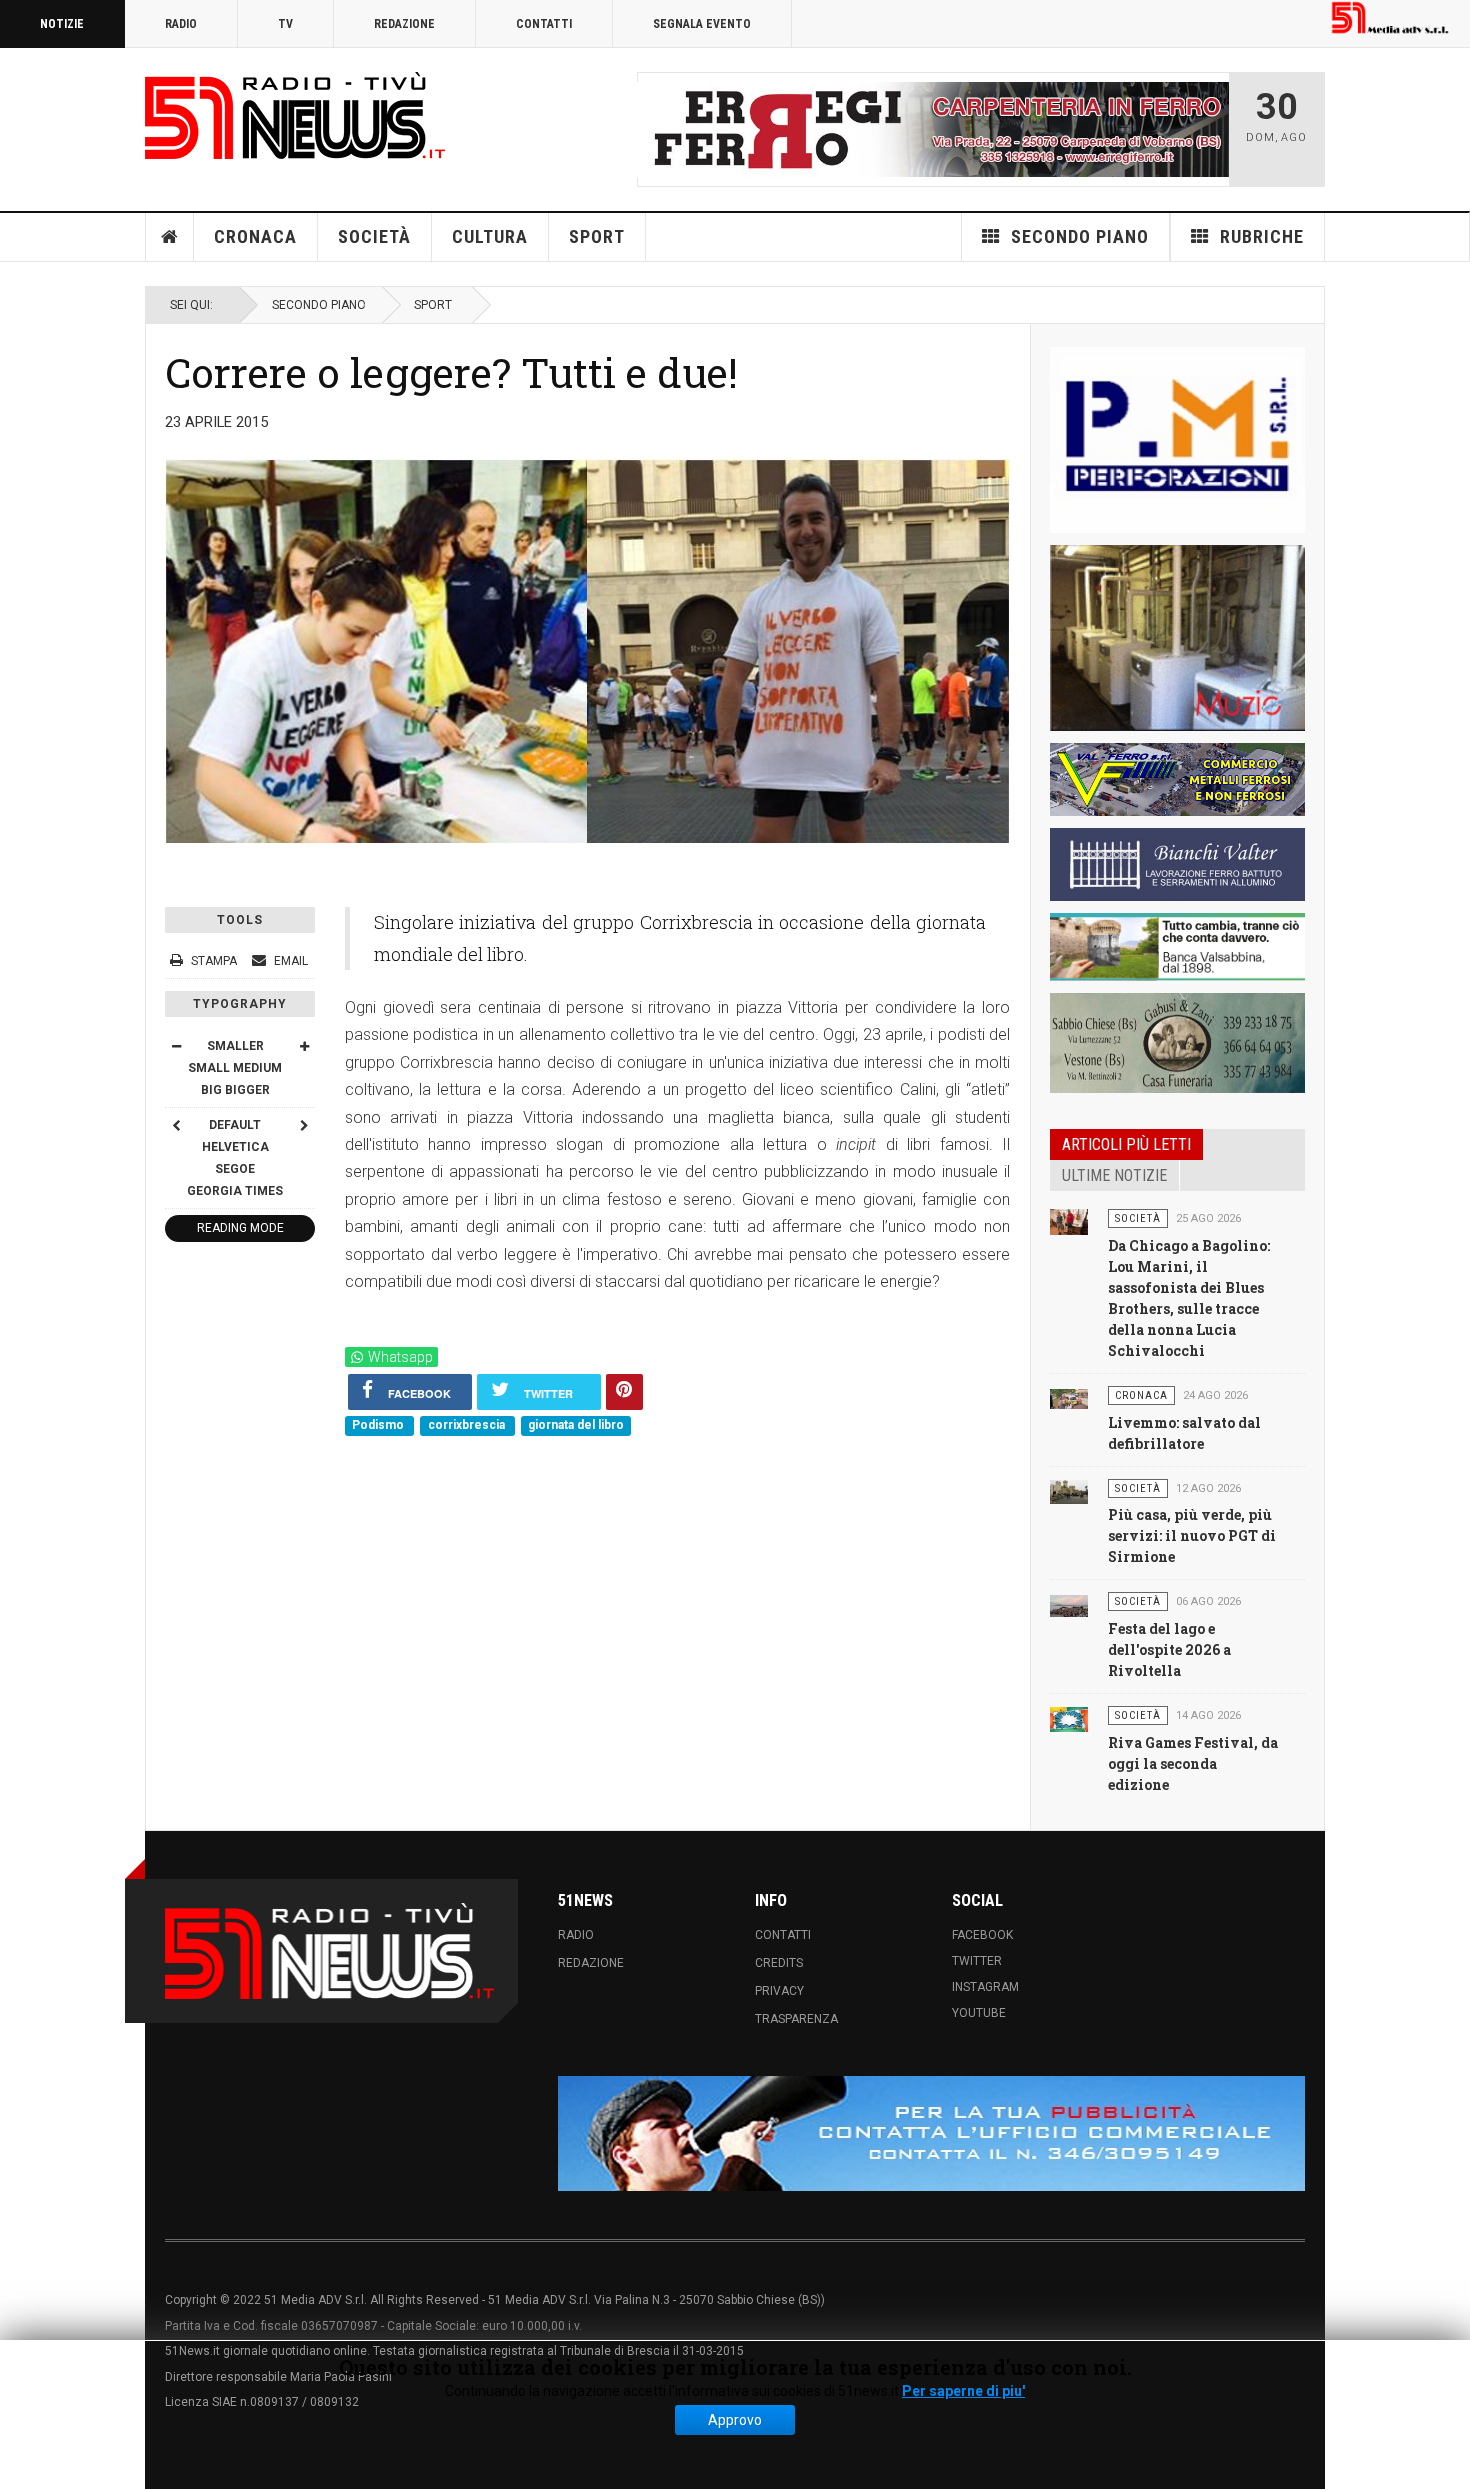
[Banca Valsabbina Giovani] (1177, 947)
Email (289, 961)
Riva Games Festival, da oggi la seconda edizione (1193, 1763)
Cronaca (255, 236)
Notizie (62, 24)
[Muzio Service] (1177, 638)
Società (374, 236)
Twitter (977, 1961)
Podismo (379, 1425)
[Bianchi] (1177, 864)
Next (1208, 129)
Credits (779, 1963)
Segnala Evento (702, 24)
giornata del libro (576, 1425)
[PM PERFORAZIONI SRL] (1177, 440)
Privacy (779, 1991)
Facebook (982, 1935)
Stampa (214, 961)
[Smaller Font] (176, 1046)
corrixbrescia (468, 1425)
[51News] (295, 115)
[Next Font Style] (304, 1125)
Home (170, 237)
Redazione (404, 24)
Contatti (544, 24)
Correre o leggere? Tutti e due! (451, 372)
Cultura (490, 236)
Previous (658, 129)
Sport (597, 236)
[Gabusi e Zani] (1177, 1043)
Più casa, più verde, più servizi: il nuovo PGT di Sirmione (1192, 1535)
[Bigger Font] (304, 1046)
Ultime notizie (1114, 1175)
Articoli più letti (1126, 1144)
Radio (181, 24)
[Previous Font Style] (176, 1125)
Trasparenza (796, 2019)
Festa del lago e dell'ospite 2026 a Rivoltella (1169, 1649)
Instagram (985, 1987)
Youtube (979, 2013)
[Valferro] (1177, 779)
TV (285, 24)
